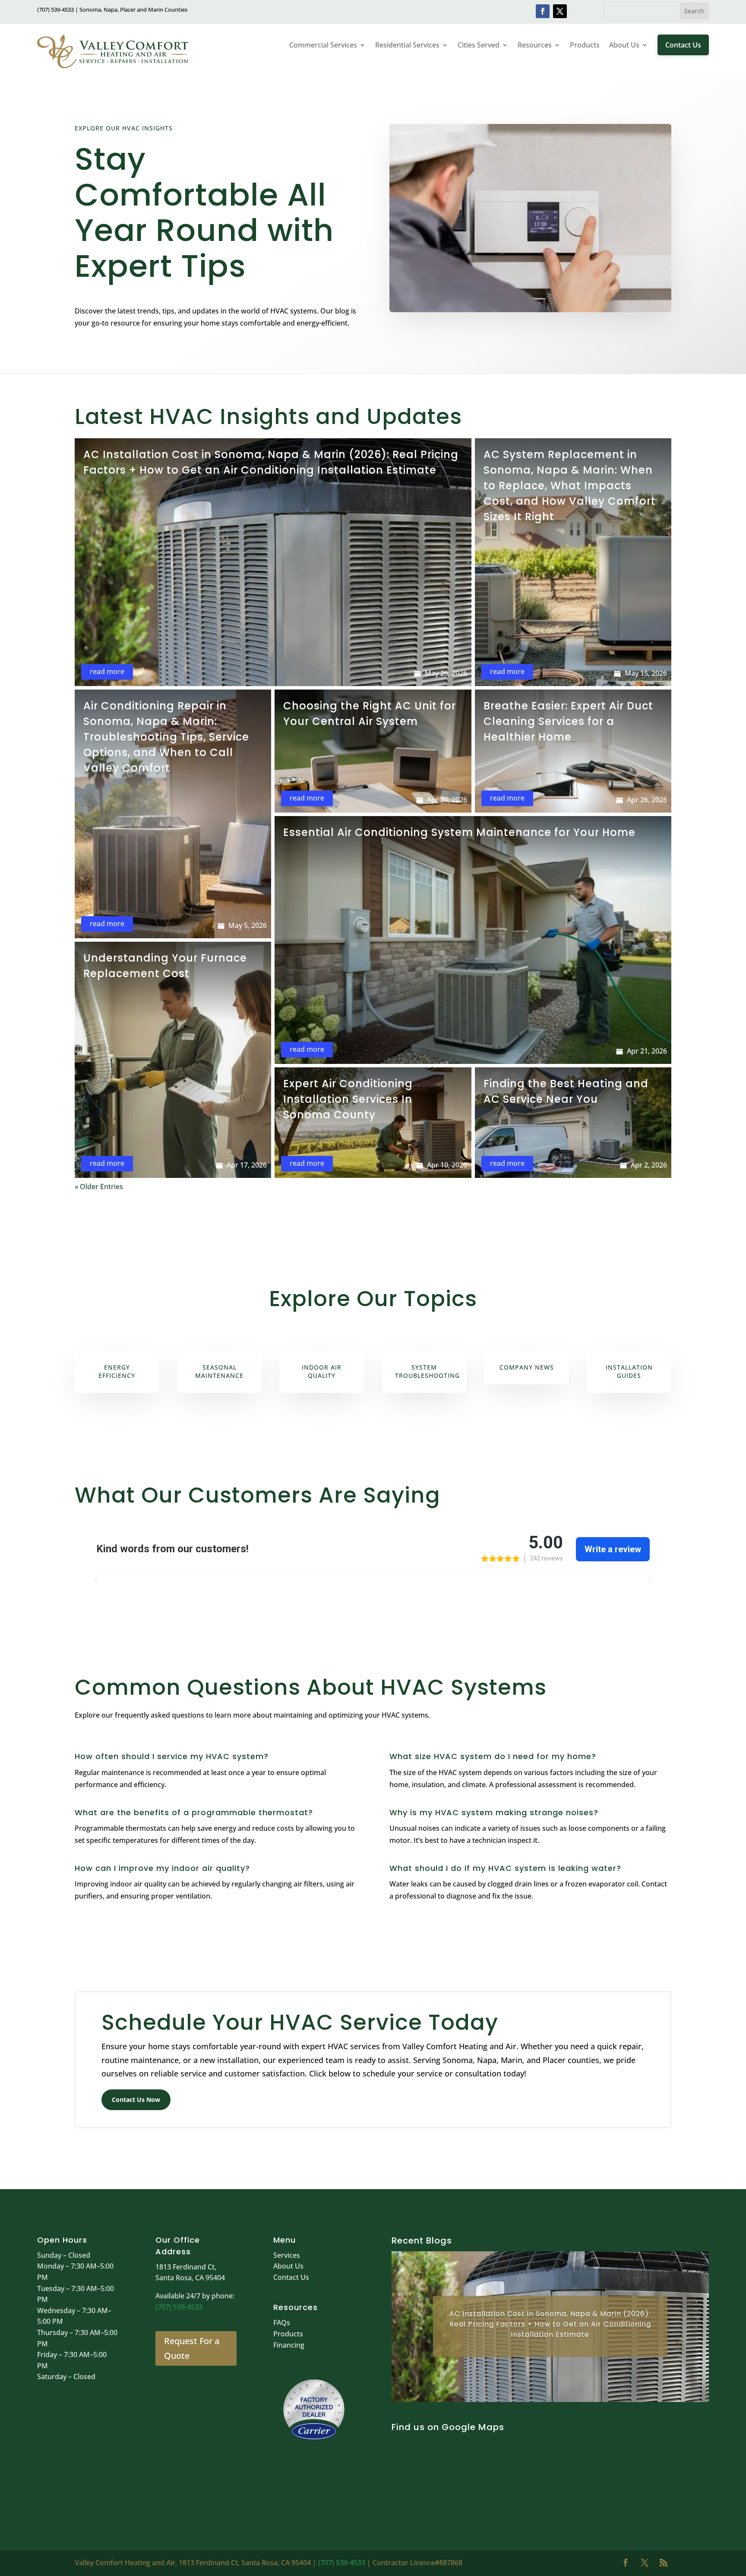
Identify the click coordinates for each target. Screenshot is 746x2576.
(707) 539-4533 (179, 2307)
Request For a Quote (192, 2348)
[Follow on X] (560, 11)
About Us (624, 45)
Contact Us (683, 45)
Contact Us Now (136, 2100)
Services (287, 2255)
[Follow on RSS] (664, 2563)
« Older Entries (99, 1187)
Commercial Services (323, 45)
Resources (535, 45)
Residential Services (407, 45)
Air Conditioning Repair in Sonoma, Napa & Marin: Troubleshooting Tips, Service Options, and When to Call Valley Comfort (166, 737)
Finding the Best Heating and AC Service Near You (566, 1091)
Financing (289, 2345)
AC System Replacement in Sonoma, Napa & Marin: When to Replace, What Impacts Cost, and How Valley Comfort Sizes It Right (570, 486)
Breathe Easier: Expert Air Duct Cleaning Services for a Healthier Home (568, 721)
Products (585, 45)
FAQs (282, 2323)
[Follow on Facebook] (543, 11)
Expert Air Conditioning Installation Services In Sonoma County (348, 1099)
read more (107, 671)
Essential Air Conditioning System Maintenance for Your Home (459, 832)
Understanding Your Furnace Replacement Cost (165, 966)
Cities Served (479, 45)
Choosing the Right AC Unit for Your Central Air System (370, 714)
